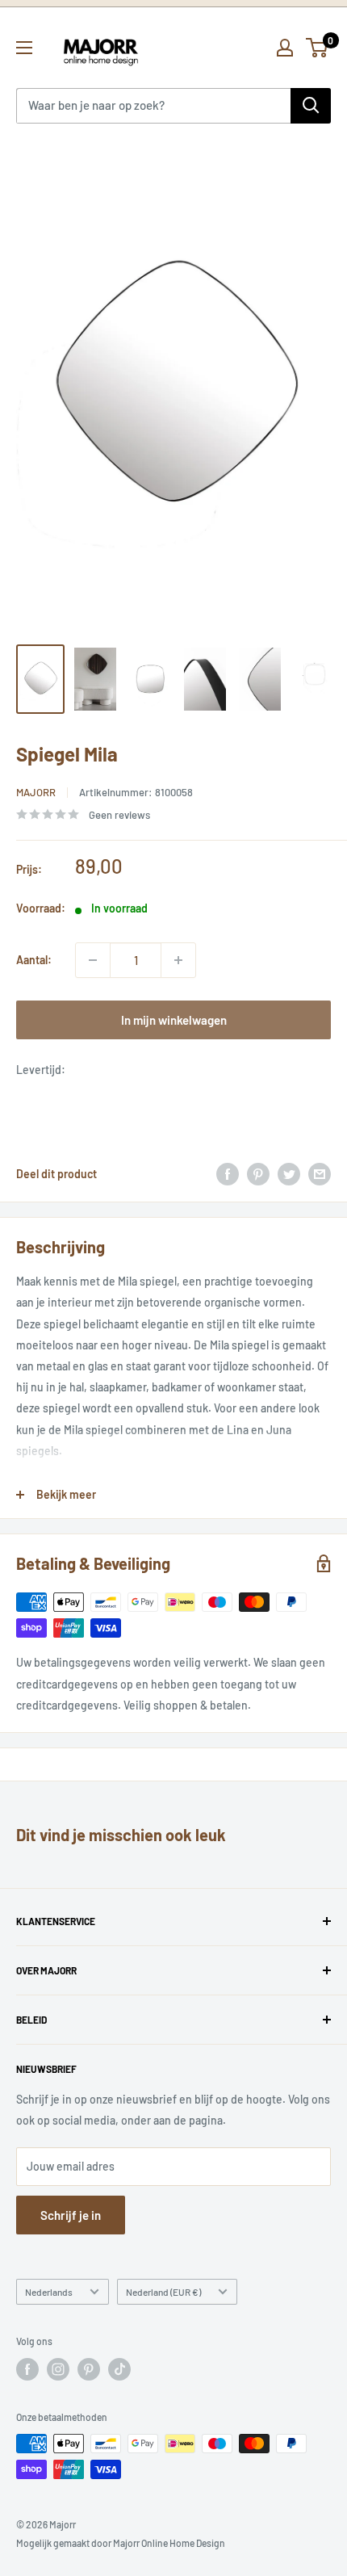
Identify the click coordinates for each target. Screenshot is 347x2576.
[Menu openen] (24, 48)
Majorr (36, 792)
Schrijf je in (71, 2215)
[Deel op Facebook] (228, 1174)
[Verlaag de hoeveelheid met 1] (93, 960)
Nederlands (49, 2292)
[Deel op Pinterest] (258, 1174)
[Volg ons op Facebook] (27, 2369)
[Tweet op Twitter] (289, 1174)
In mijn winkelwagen (174, 1020)
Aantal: (34, 960)
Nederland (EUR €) (163, 2292)
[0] (318, 48)
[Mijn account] (285, 48)
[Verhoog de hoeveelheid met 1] (178, 960)
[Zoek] (311, 106)
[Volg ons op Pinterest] (89, 2369)
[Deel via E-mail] (320, 1174)
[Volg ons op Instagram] (58, 2369)
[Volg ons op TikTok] (119, 2369)
